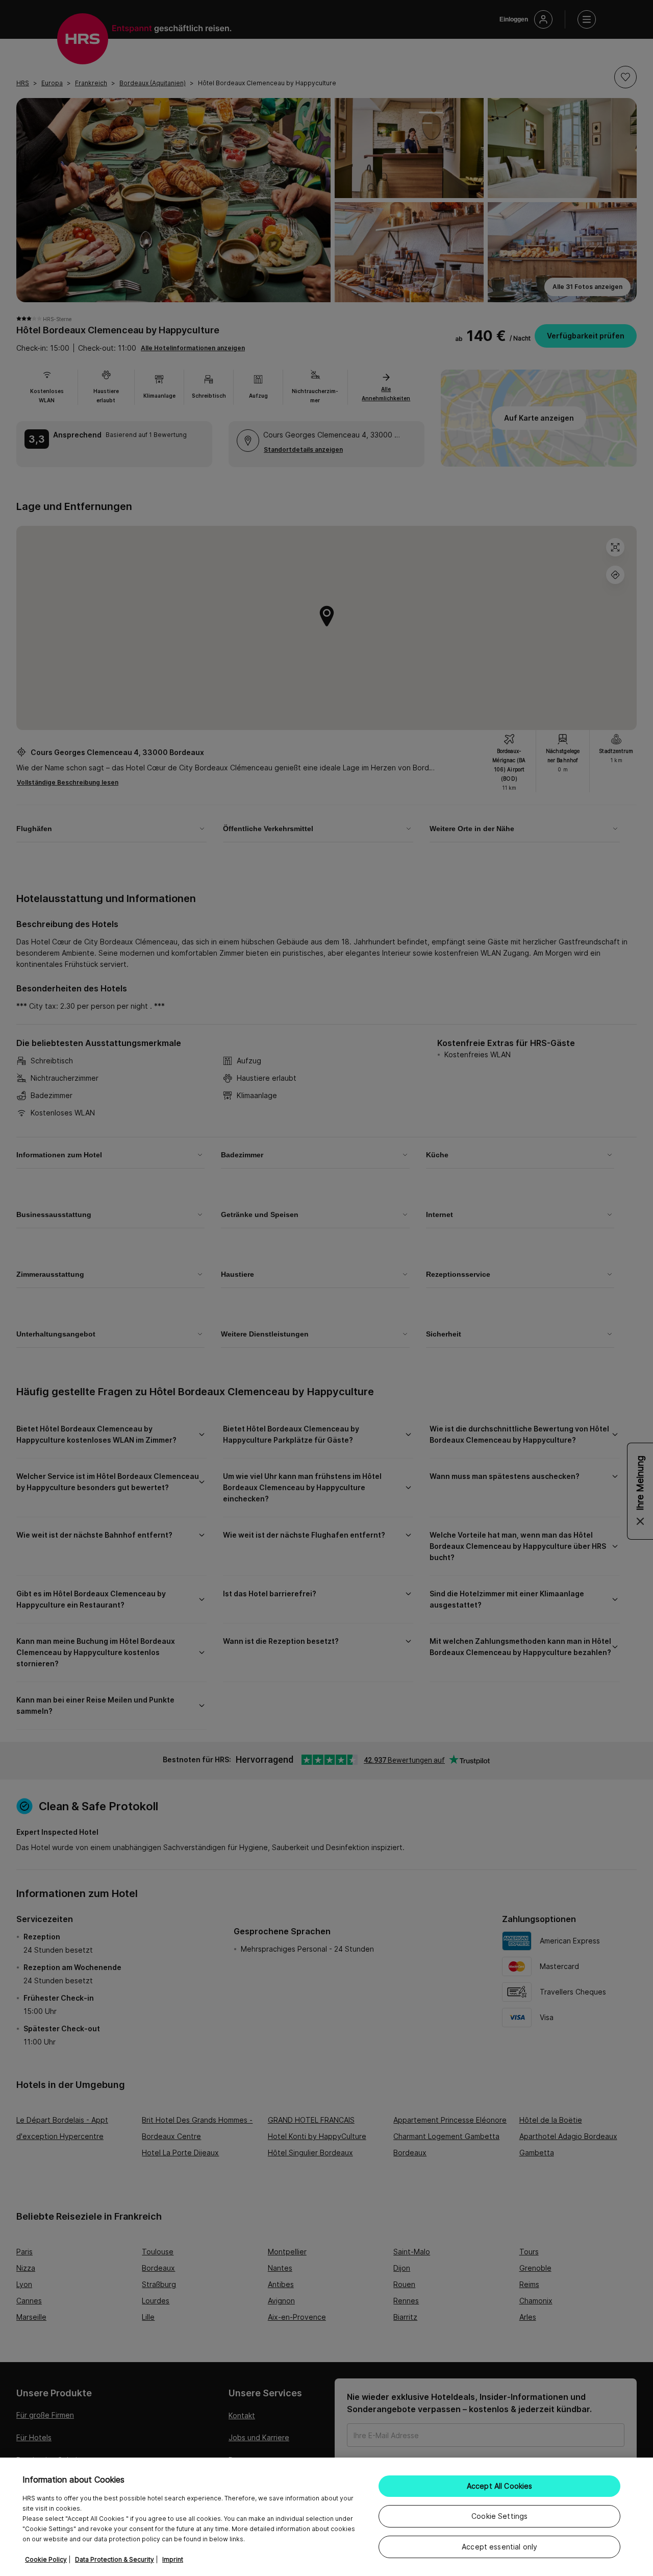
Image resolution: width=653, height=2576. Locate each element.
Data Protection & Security (115, 2559)
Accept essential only (499, 2547)
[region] (326, 2517)
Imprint (173, 2559)
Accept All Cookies (500, 2486)
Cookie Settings (499, 2516)
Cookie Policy (46, 2559)
